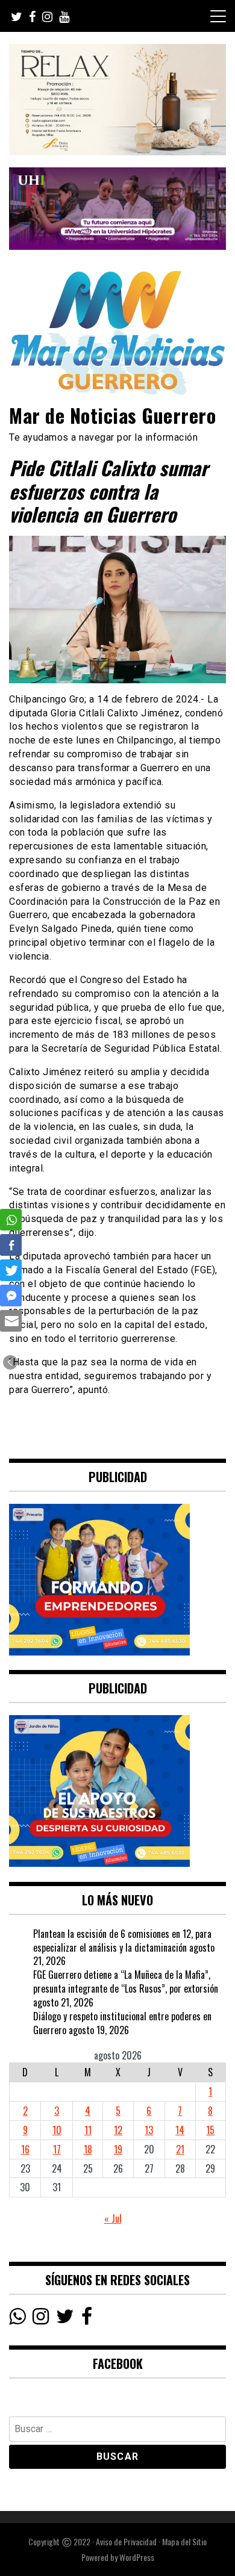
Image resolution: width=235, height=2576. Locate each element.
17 (57, 2149)
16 (25, 2149)
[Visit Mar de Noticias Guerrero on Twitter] (65, 2319)
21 (180, 2149)
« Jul (113, 2218)
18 (88, 2149)
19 (118, 2149)
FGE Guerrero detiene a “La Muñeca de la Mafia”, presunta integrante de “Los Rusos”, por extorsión (126, 1982)
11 (88, 2130)
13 (149, 2130)
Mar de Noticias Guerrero (112, 415)
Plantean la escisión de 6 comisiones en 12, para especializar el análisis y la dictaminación (122, 1941)
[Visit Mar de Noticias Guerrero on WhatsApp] (17, 2319)
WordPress (137, 2557)
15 (210, 2130)
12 (118, 2130)
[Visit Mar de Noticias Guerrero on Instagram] (41, 2319)
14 (180, 2130)
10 (57, 2130)
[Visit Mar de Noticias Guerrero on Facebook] (87, 2319)
